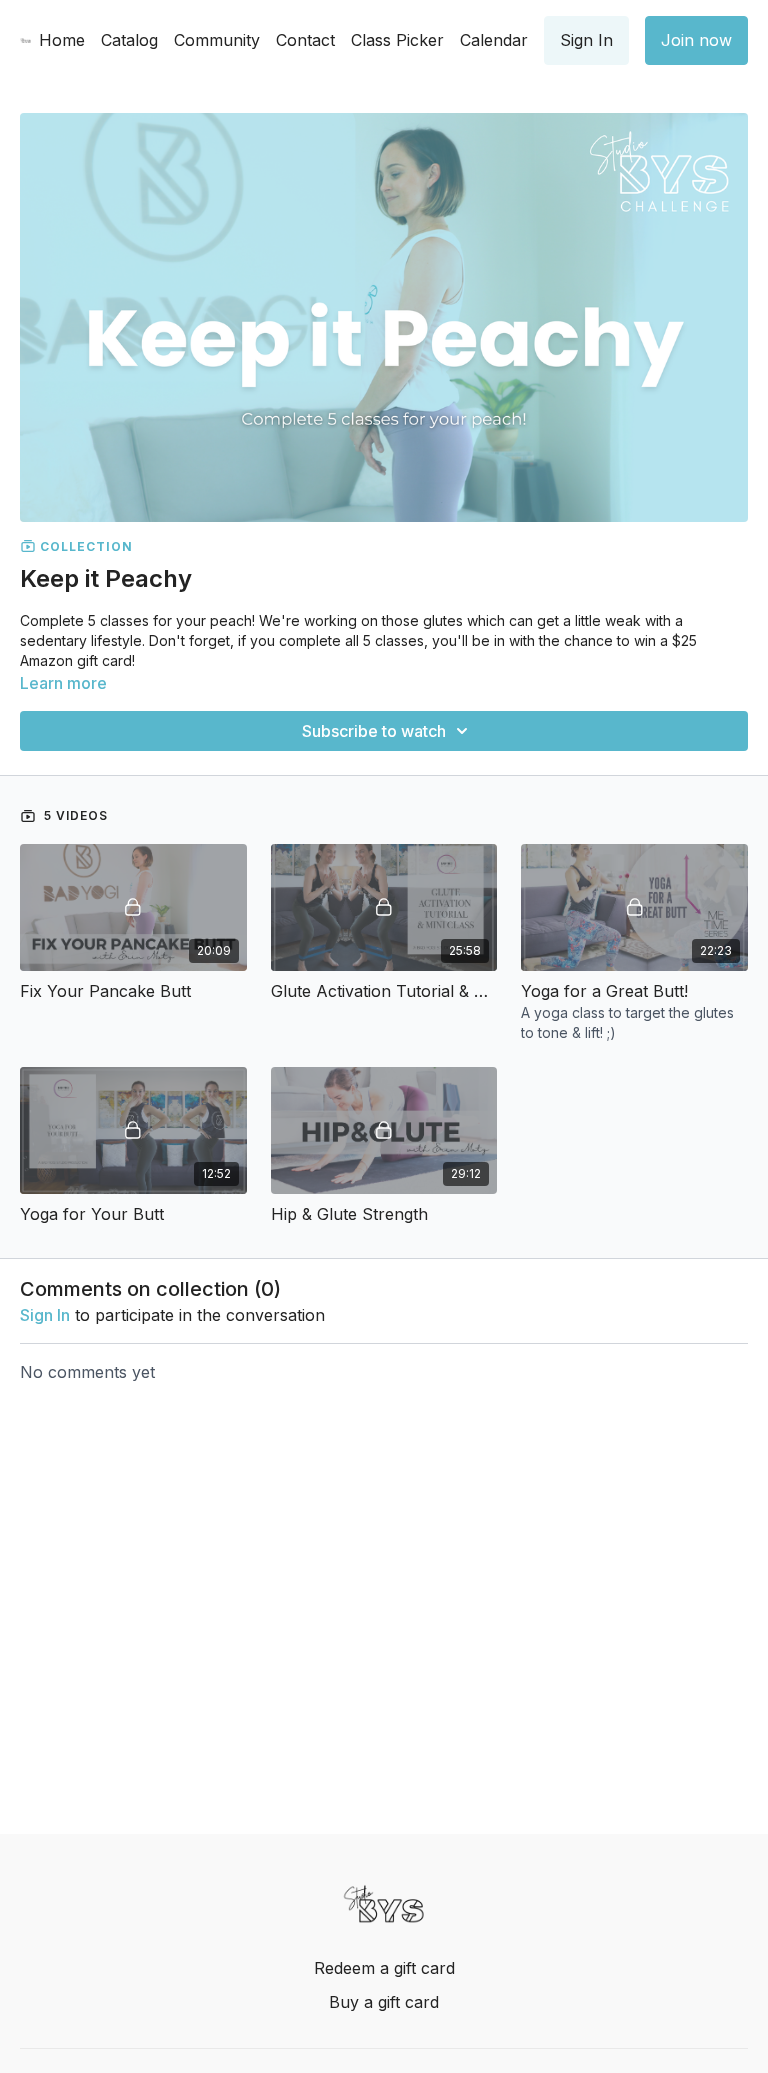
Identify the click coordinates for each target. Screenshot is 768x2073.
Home (62, 40)
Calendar (494, 40)
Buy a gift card (384, 2002)
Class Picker (397, 40)
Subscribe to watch (374, 731)
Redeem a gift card (384, 1968)
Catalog (129, 40)
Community (217, 40)
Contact (305, 40)
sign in (45, 1315)
